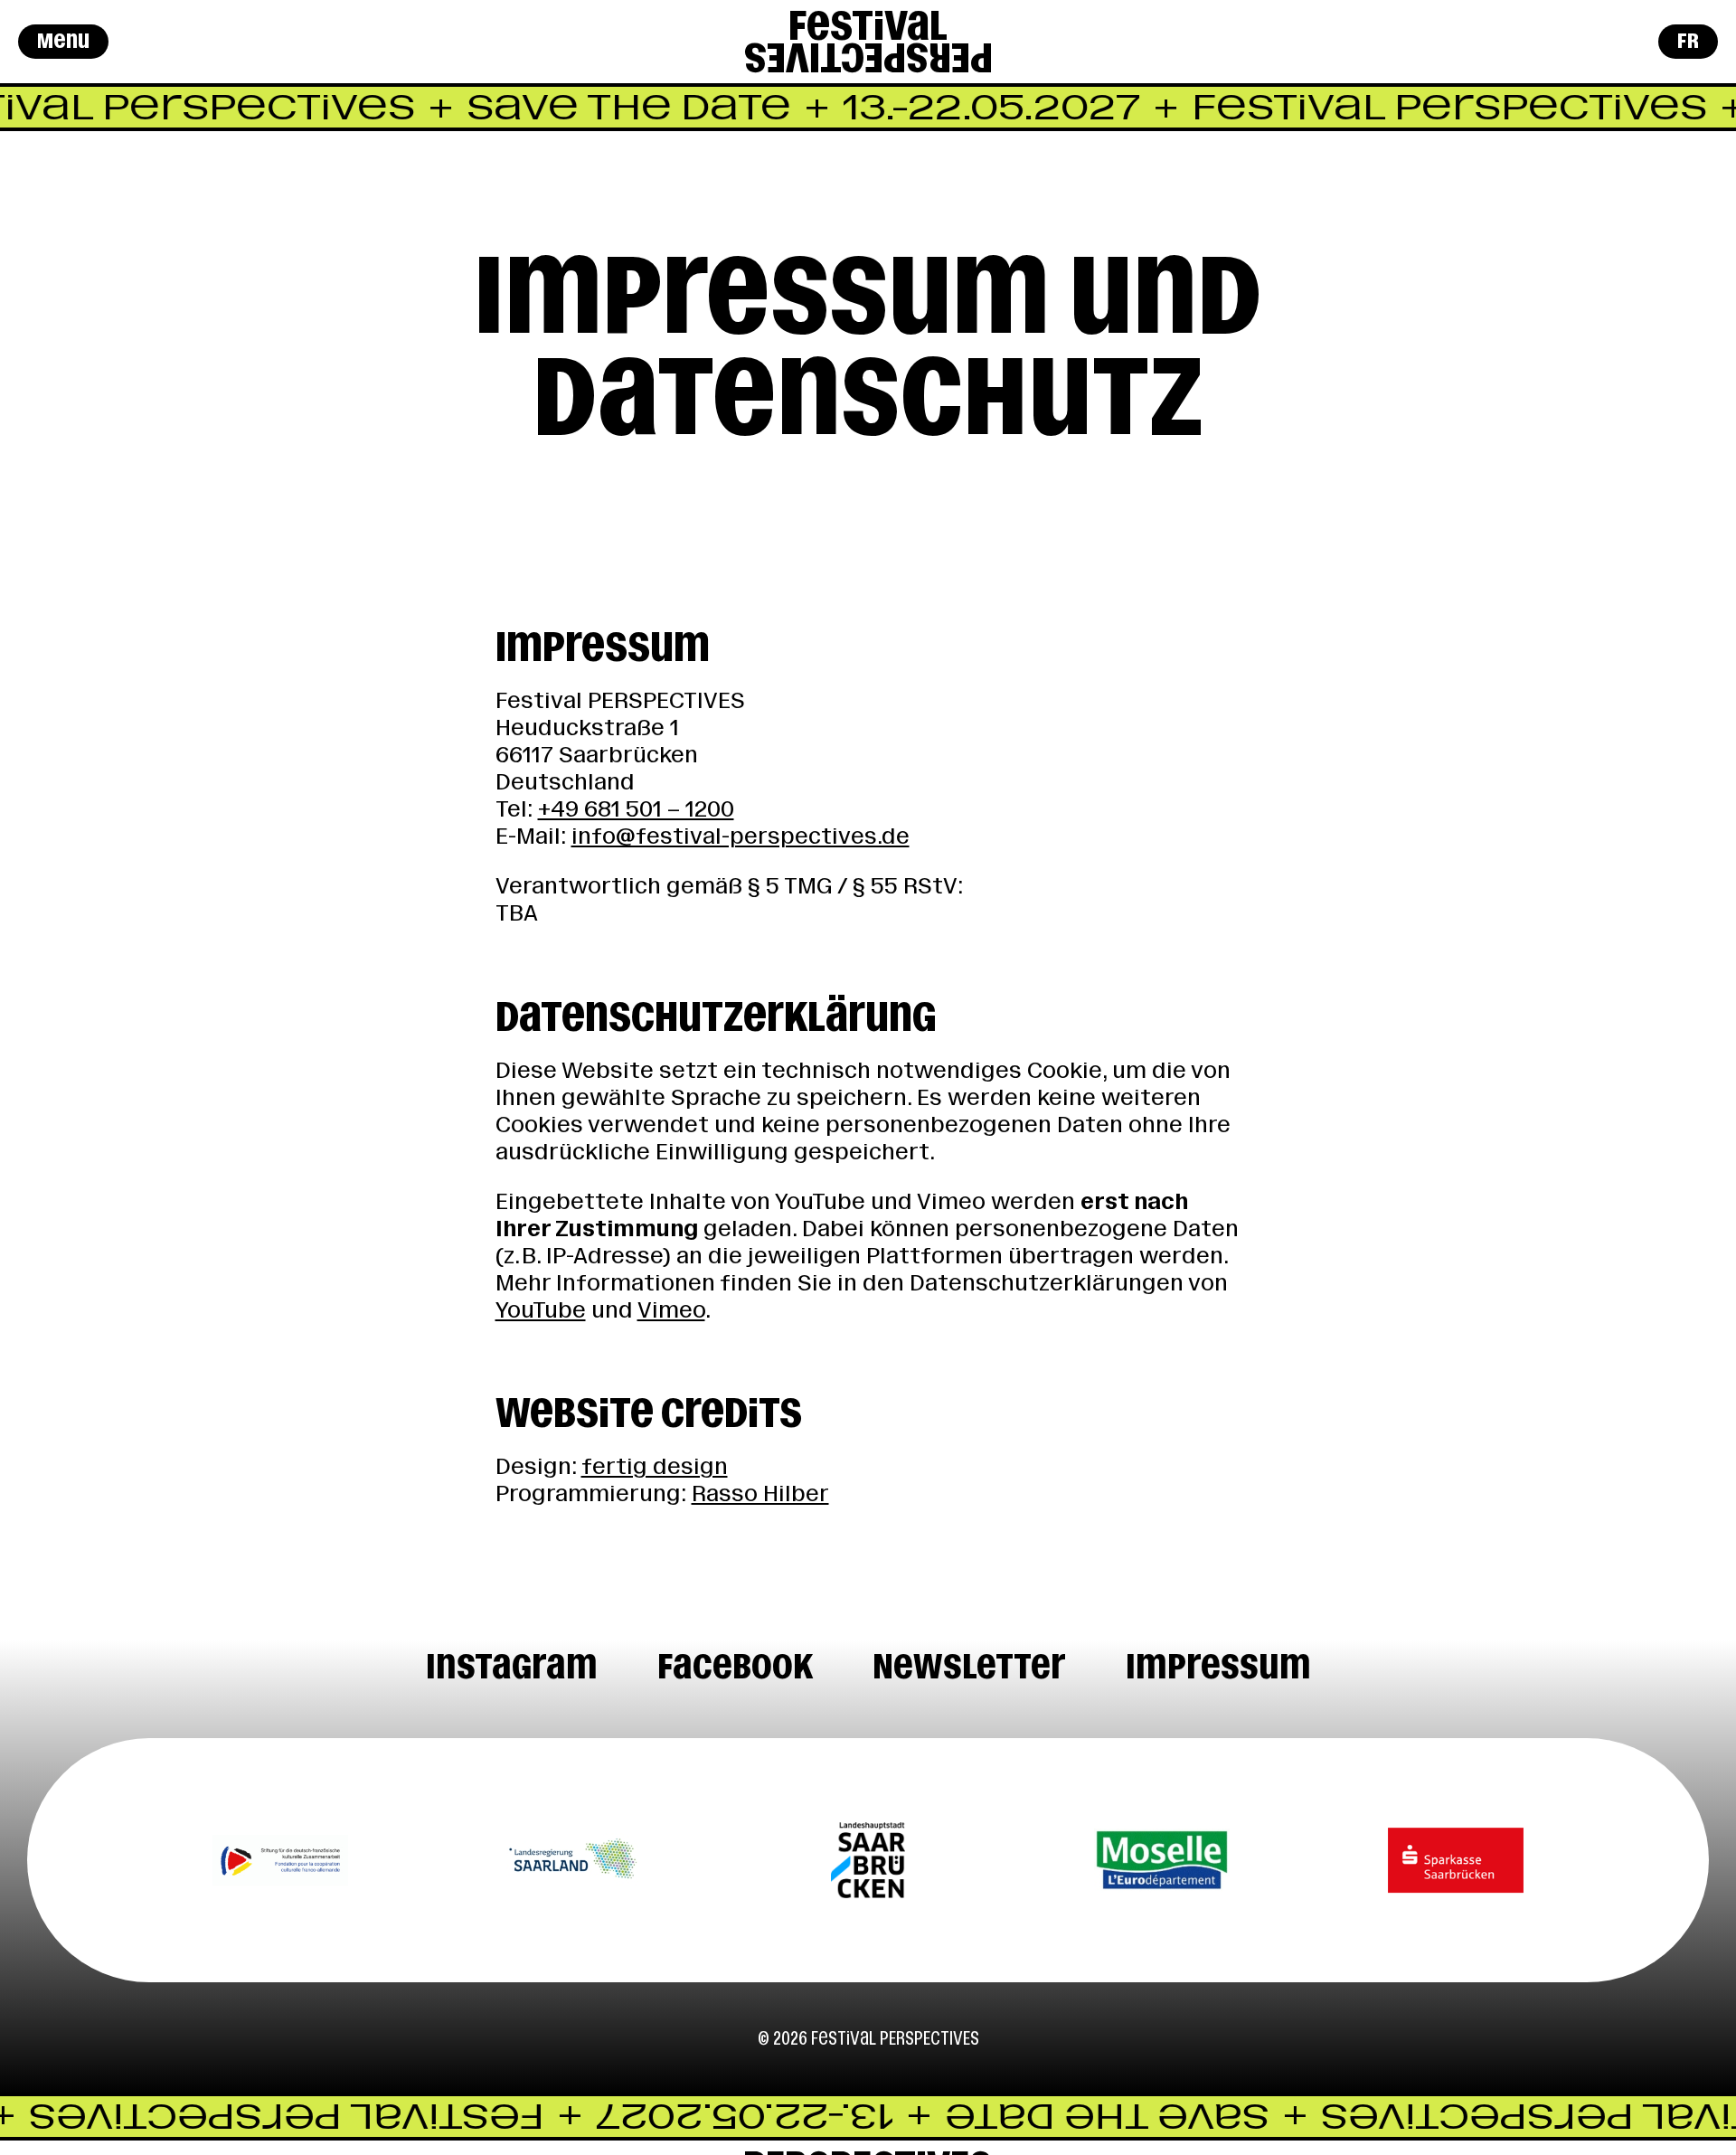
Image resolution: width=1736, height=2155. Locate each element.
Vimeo (671, 1310)
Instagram (512, 1666)
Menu (63, 41)
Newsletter (969, 1666)
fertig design (655, 1466)
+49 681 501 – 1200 (636, 809)
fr (1688, 41)
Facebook (735, 1666)
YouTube (541, 1310)
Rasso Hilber (760, 1493)
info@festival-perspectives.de (741, 836)
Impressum (1218, 1666)
